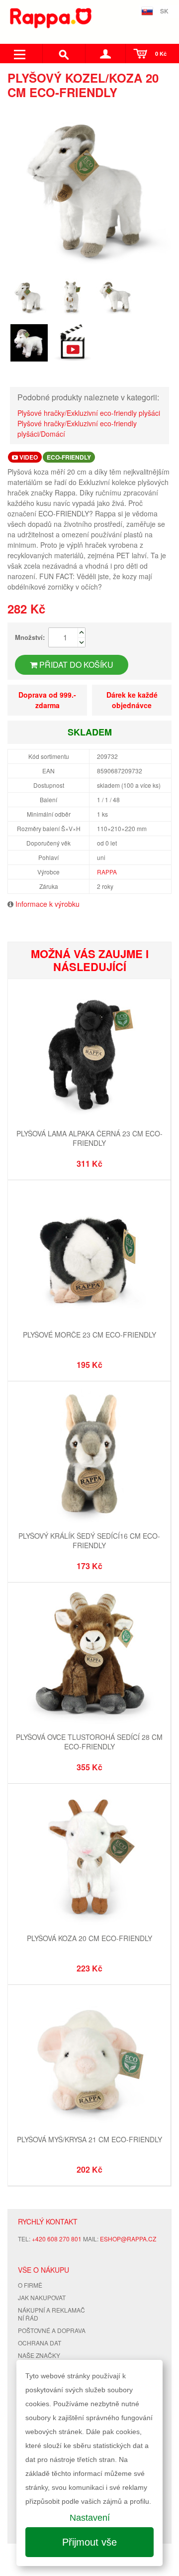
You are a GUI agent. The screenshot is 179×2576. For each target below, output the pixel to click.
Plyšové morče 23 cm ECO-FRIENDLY (89, 1335)
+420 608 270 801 (57, 2239)
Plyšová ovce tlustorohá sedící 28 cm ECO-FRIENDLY (89, 1742)
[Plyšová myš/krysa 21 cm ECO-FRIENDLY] (89, 2060)
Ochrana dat (40, 2343)
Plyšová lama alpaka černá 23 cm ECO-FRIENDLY (89, 1138)
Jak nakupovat (42, 2297)
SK (164, 11)
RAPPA (107, 872)
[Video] (72, 343)
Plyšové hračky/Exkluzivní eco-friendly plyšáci (89, 413)
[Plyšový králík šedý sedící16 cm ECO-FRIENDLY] (89, 1456)
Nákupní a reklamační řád (51, 2314)
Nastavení (90, 2518)
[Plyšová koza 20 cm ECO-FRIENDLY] (89, 1859)
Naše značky (39, 2355)
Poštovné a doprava (52, 2330)
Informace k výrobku (47, 904)
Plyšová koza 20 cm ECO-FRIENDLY (89, 1938)
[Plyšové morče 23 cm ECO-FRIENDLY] (89, 1255)
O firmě (30, 2285)
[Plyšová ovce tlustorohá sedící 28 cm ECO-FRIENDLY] (89, 1657)
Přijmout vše (89, 2542)
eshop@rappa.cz (128, 2239)
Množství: (30, 637)
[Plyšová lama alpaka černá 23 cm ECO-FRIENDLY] (89, 1054)
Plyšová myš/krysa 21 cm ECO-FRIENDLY (89, 2139)
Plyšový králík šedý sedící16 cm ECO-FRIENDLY (89, 1541)
